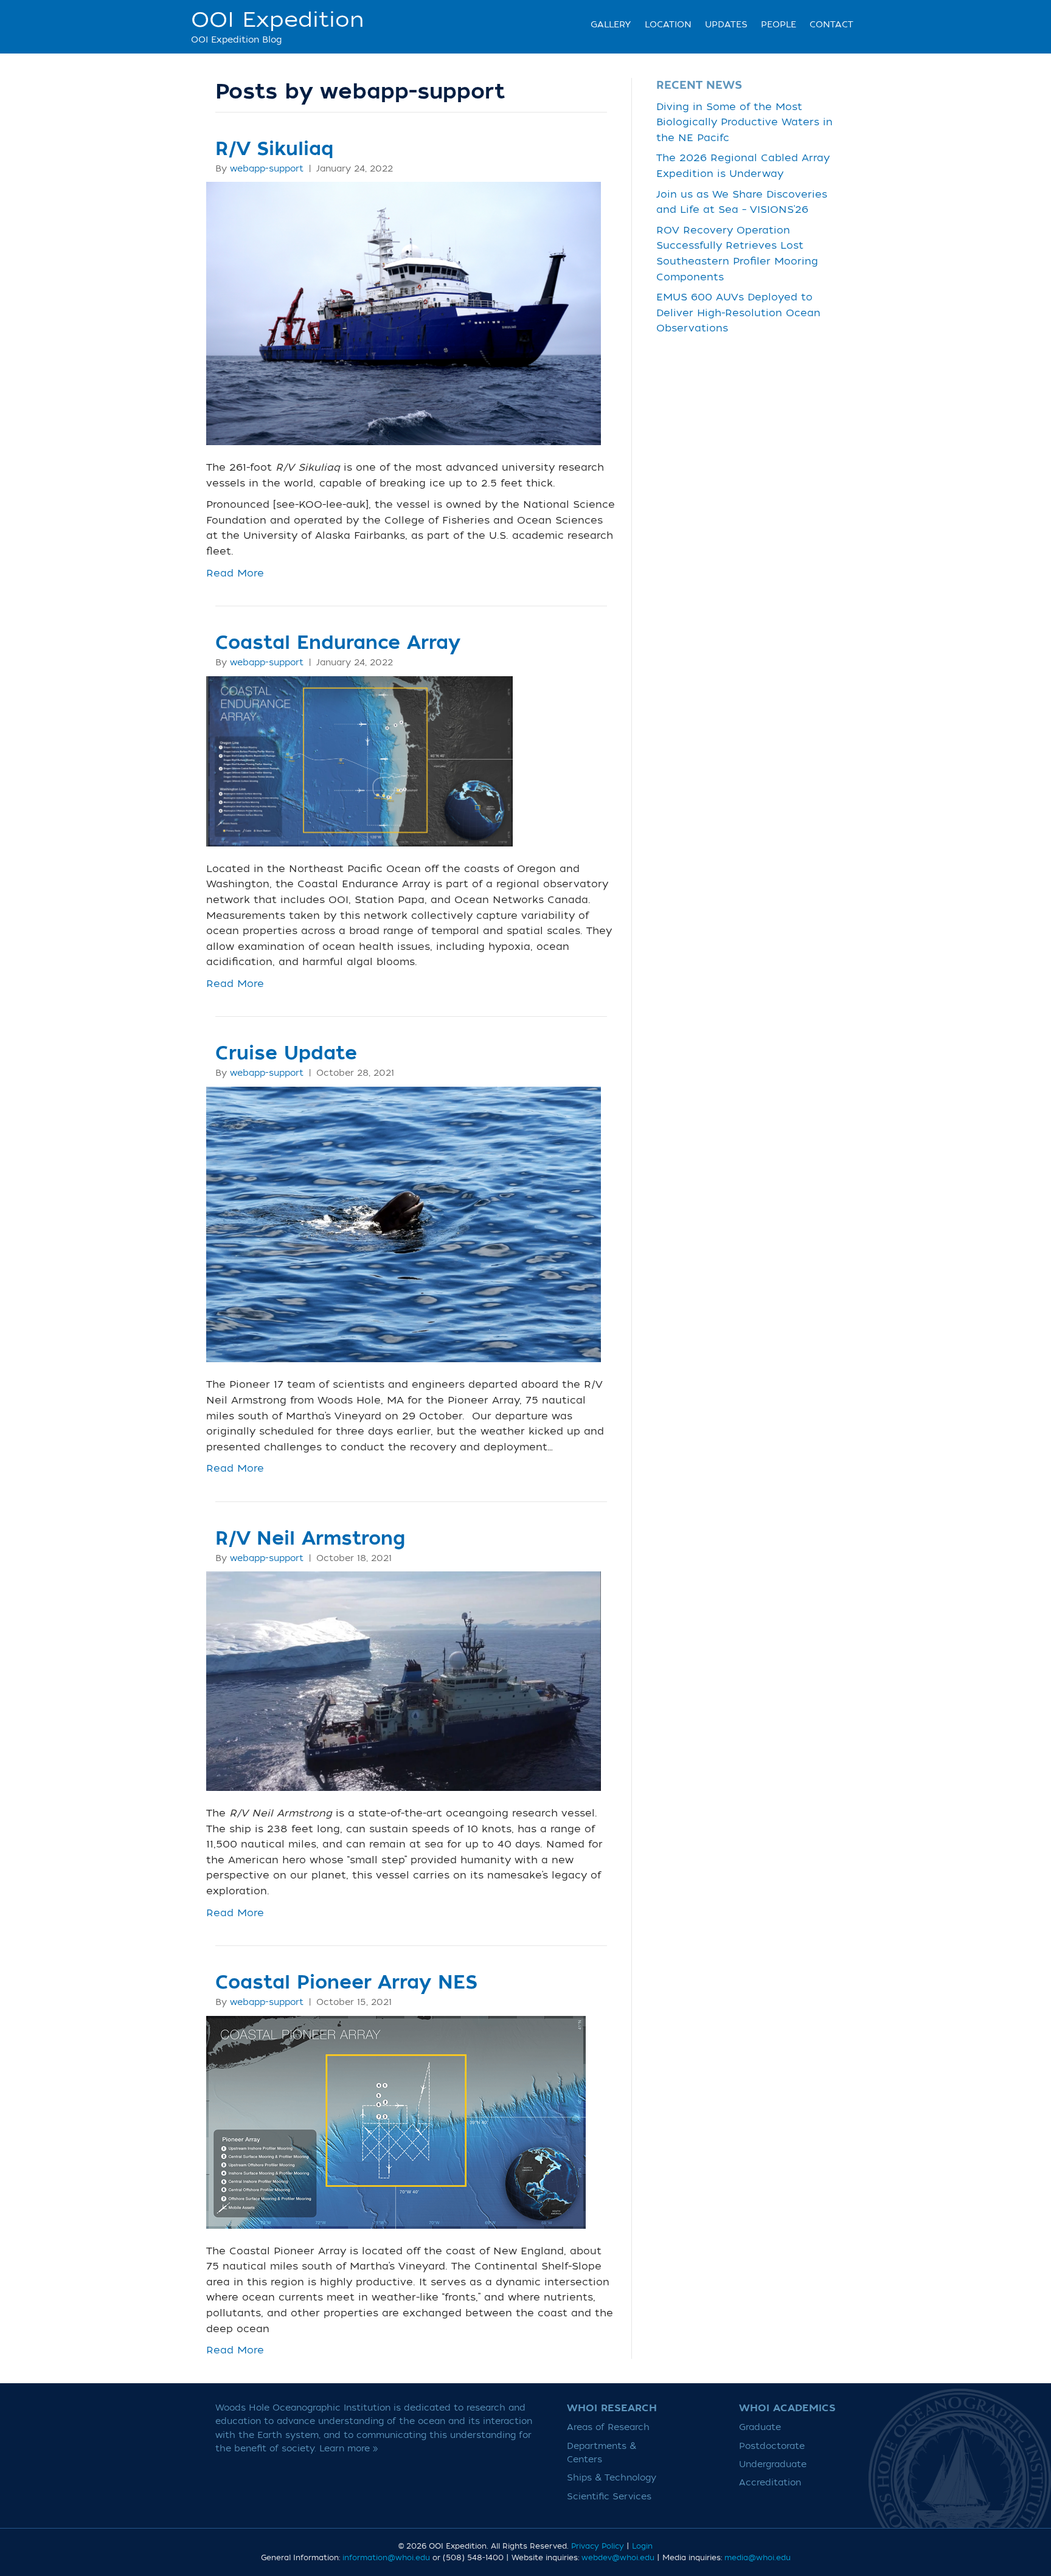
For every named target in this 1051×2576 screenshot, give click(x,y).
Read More (235, 573)
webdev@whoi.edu (618, 2558)
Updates (726, 25)
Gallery (611, 25)
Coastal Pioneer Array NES (346, 1983)
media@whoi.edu (758, 2558)
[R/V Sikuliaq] (404, 313)
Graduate (760, 2427)
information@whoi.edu (386, 2558)
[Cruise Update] (404, 1224)
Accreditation (770, 2483)
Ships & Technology (612, 2478)
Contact (831, 25)
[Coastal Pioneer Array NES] (396, 2122)
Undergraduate (773, 2464)
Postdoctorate (772, 2446)
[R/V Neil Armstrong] (404, 1681)
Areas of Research (608, 2427)
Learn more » (349, 2449)
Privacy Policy (598, 2546)
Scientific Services (609, 2497)
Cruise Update (286, 1054)
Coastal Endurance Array (338, 643)
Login (642, 2546)
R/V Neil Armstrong (310, 1539)
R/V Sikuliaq (274, 149)
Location (668, 25)
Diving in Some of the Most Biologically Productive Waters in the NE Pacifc (744, 123)
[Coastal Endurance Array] (359, 761)
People (779, 25)
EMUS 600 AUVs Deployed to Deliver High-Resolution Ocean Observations (738, 313)
